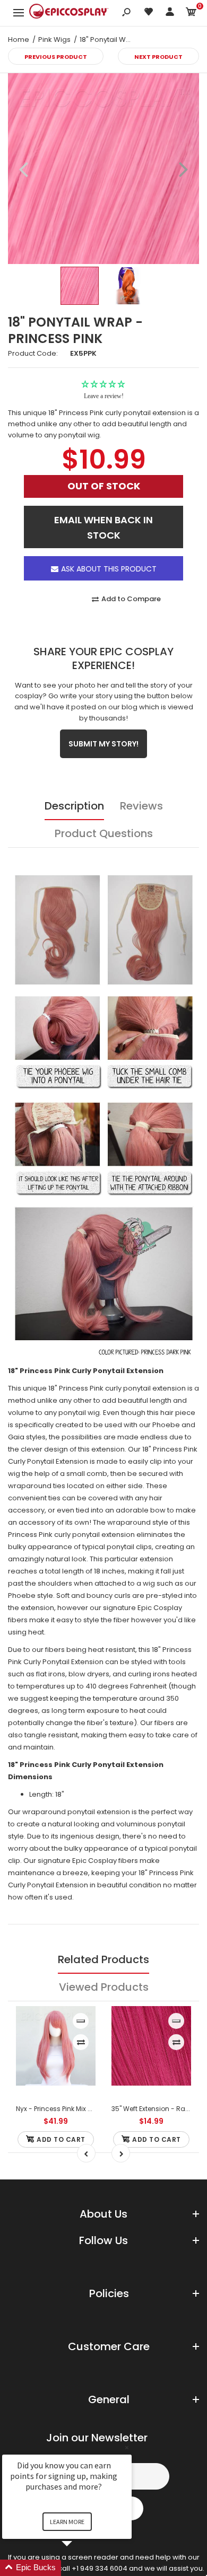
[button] (80, 2568)
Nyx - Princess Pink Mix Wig (58, 2109)
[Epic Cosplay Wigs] (69, 13)
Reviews (141, 806)
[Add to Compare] (81, 2042)
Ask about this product (109, 569)
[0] (191, 14)
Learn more (67, 2522)
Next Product (158, 57)
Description (74, 806)
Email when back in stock (103, 527)
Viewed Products (104, 1987)
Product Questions (104, 833)
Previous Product (56, 57)
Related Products (103, 1959)
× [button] (127, 2447)
